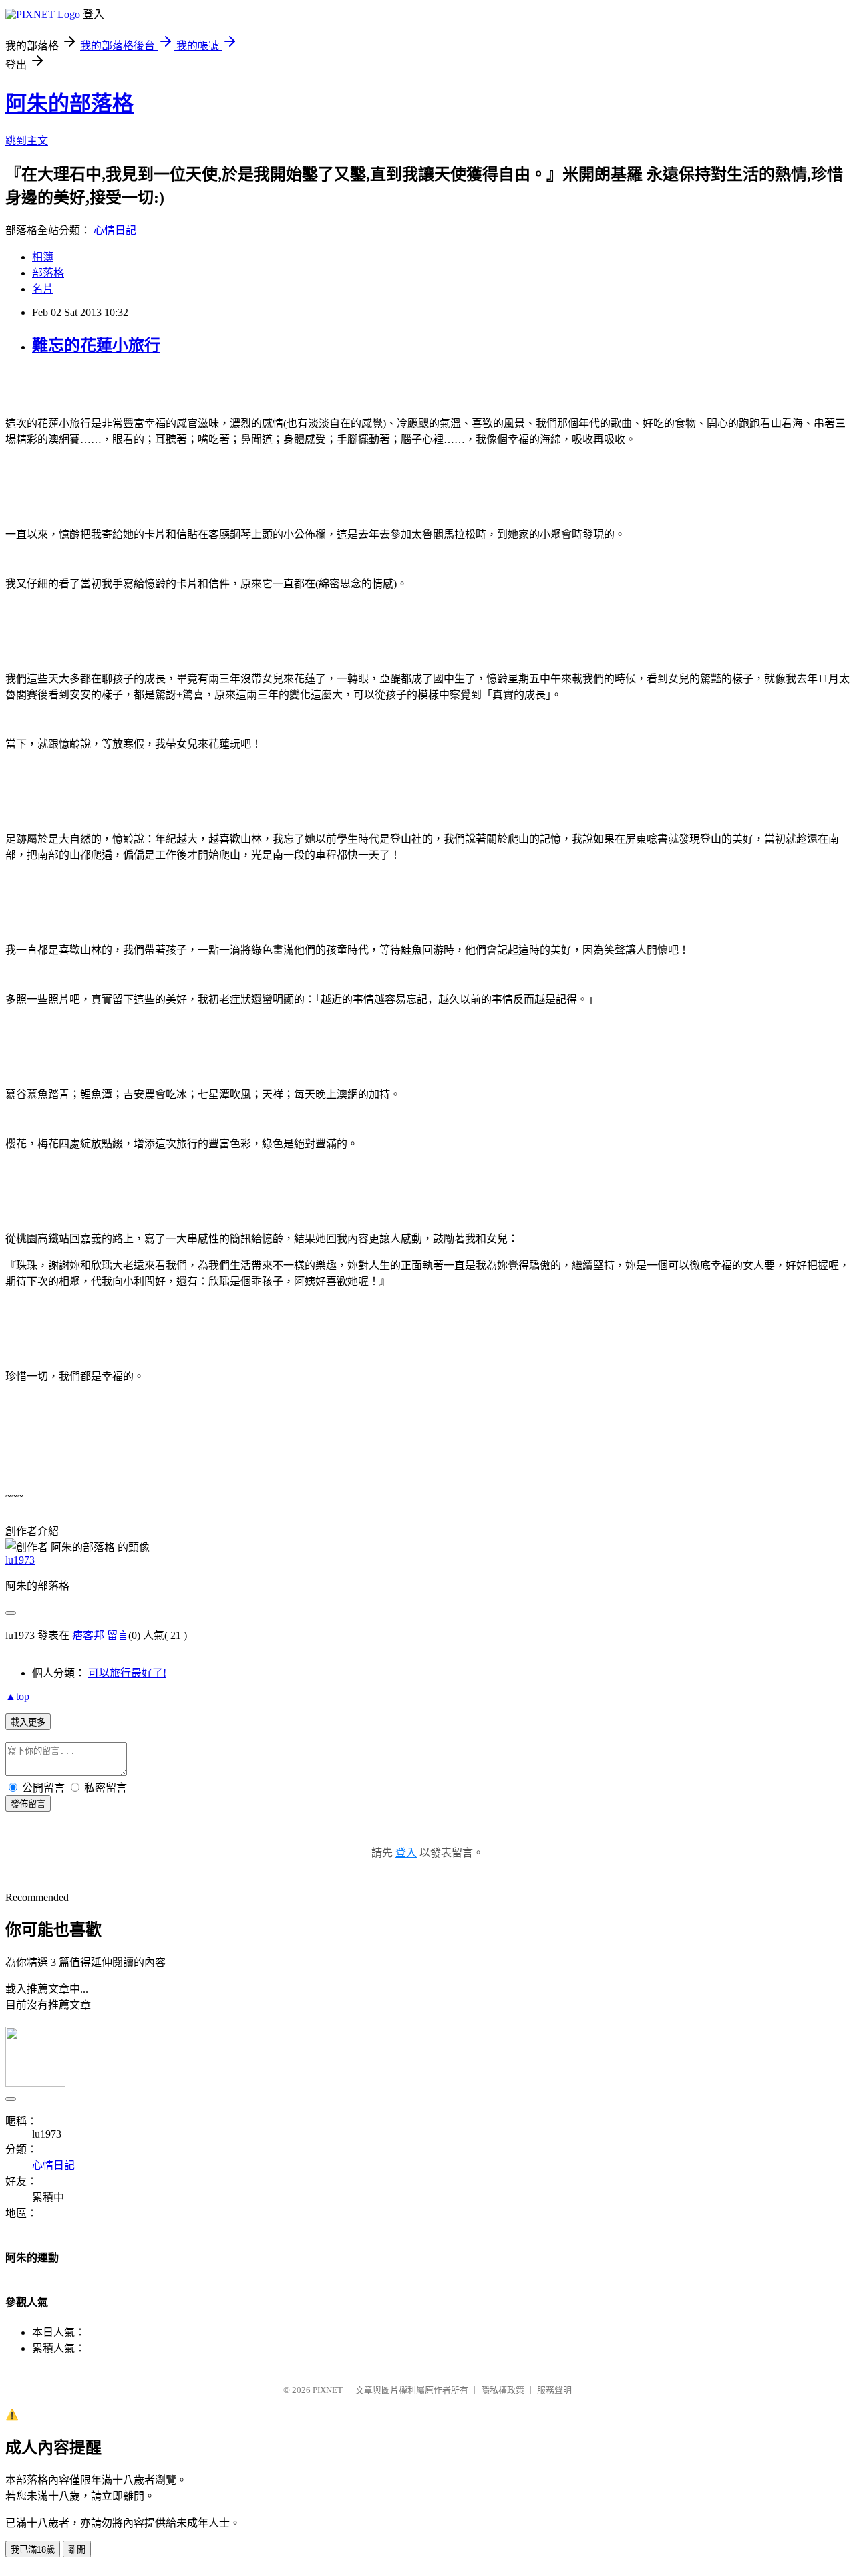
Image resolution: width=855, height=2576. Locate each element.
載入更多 (28, 1722)
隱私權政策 (503, 2390)
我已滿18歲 (33, 2550)
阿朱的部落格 (69, 104)
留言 (118, 1635)
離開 (77, 2550)
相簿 (43, 257)
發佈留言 (28, 1804)
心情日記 (115, 230)
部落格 (48, 273)
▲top (17, 1696)
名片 (43, 289)
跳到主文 (27, 141)
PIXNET (328, 2390)
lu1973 (20, 1560)
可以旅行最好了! (127, 1673)
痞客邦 (88, 1635)
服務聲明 (554, 2390)
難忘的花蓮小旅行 (96, 345)
